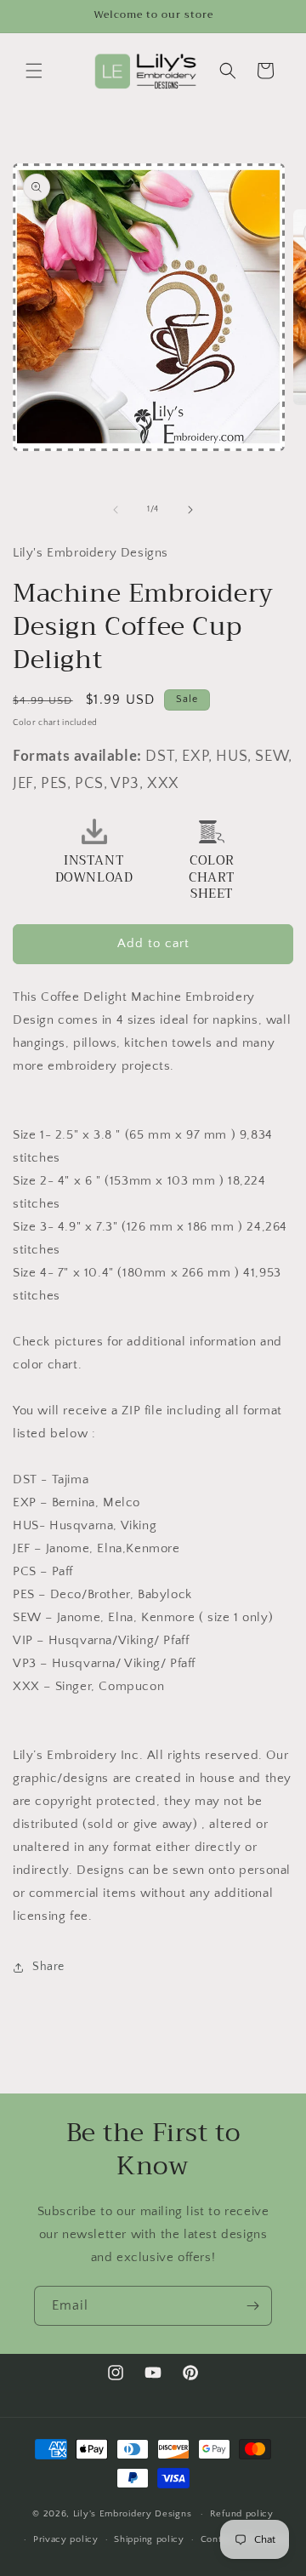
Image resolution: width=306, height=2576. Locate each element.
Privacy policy (66, 2539)
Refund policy (242, 2514)
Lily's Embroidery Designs (133, 2514)
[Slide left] (116, 510)
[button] (34, 71)
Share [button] (48, 1967)
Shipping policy (149, 2539)
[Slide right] (190, 510)
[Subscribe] (252, 2306)
